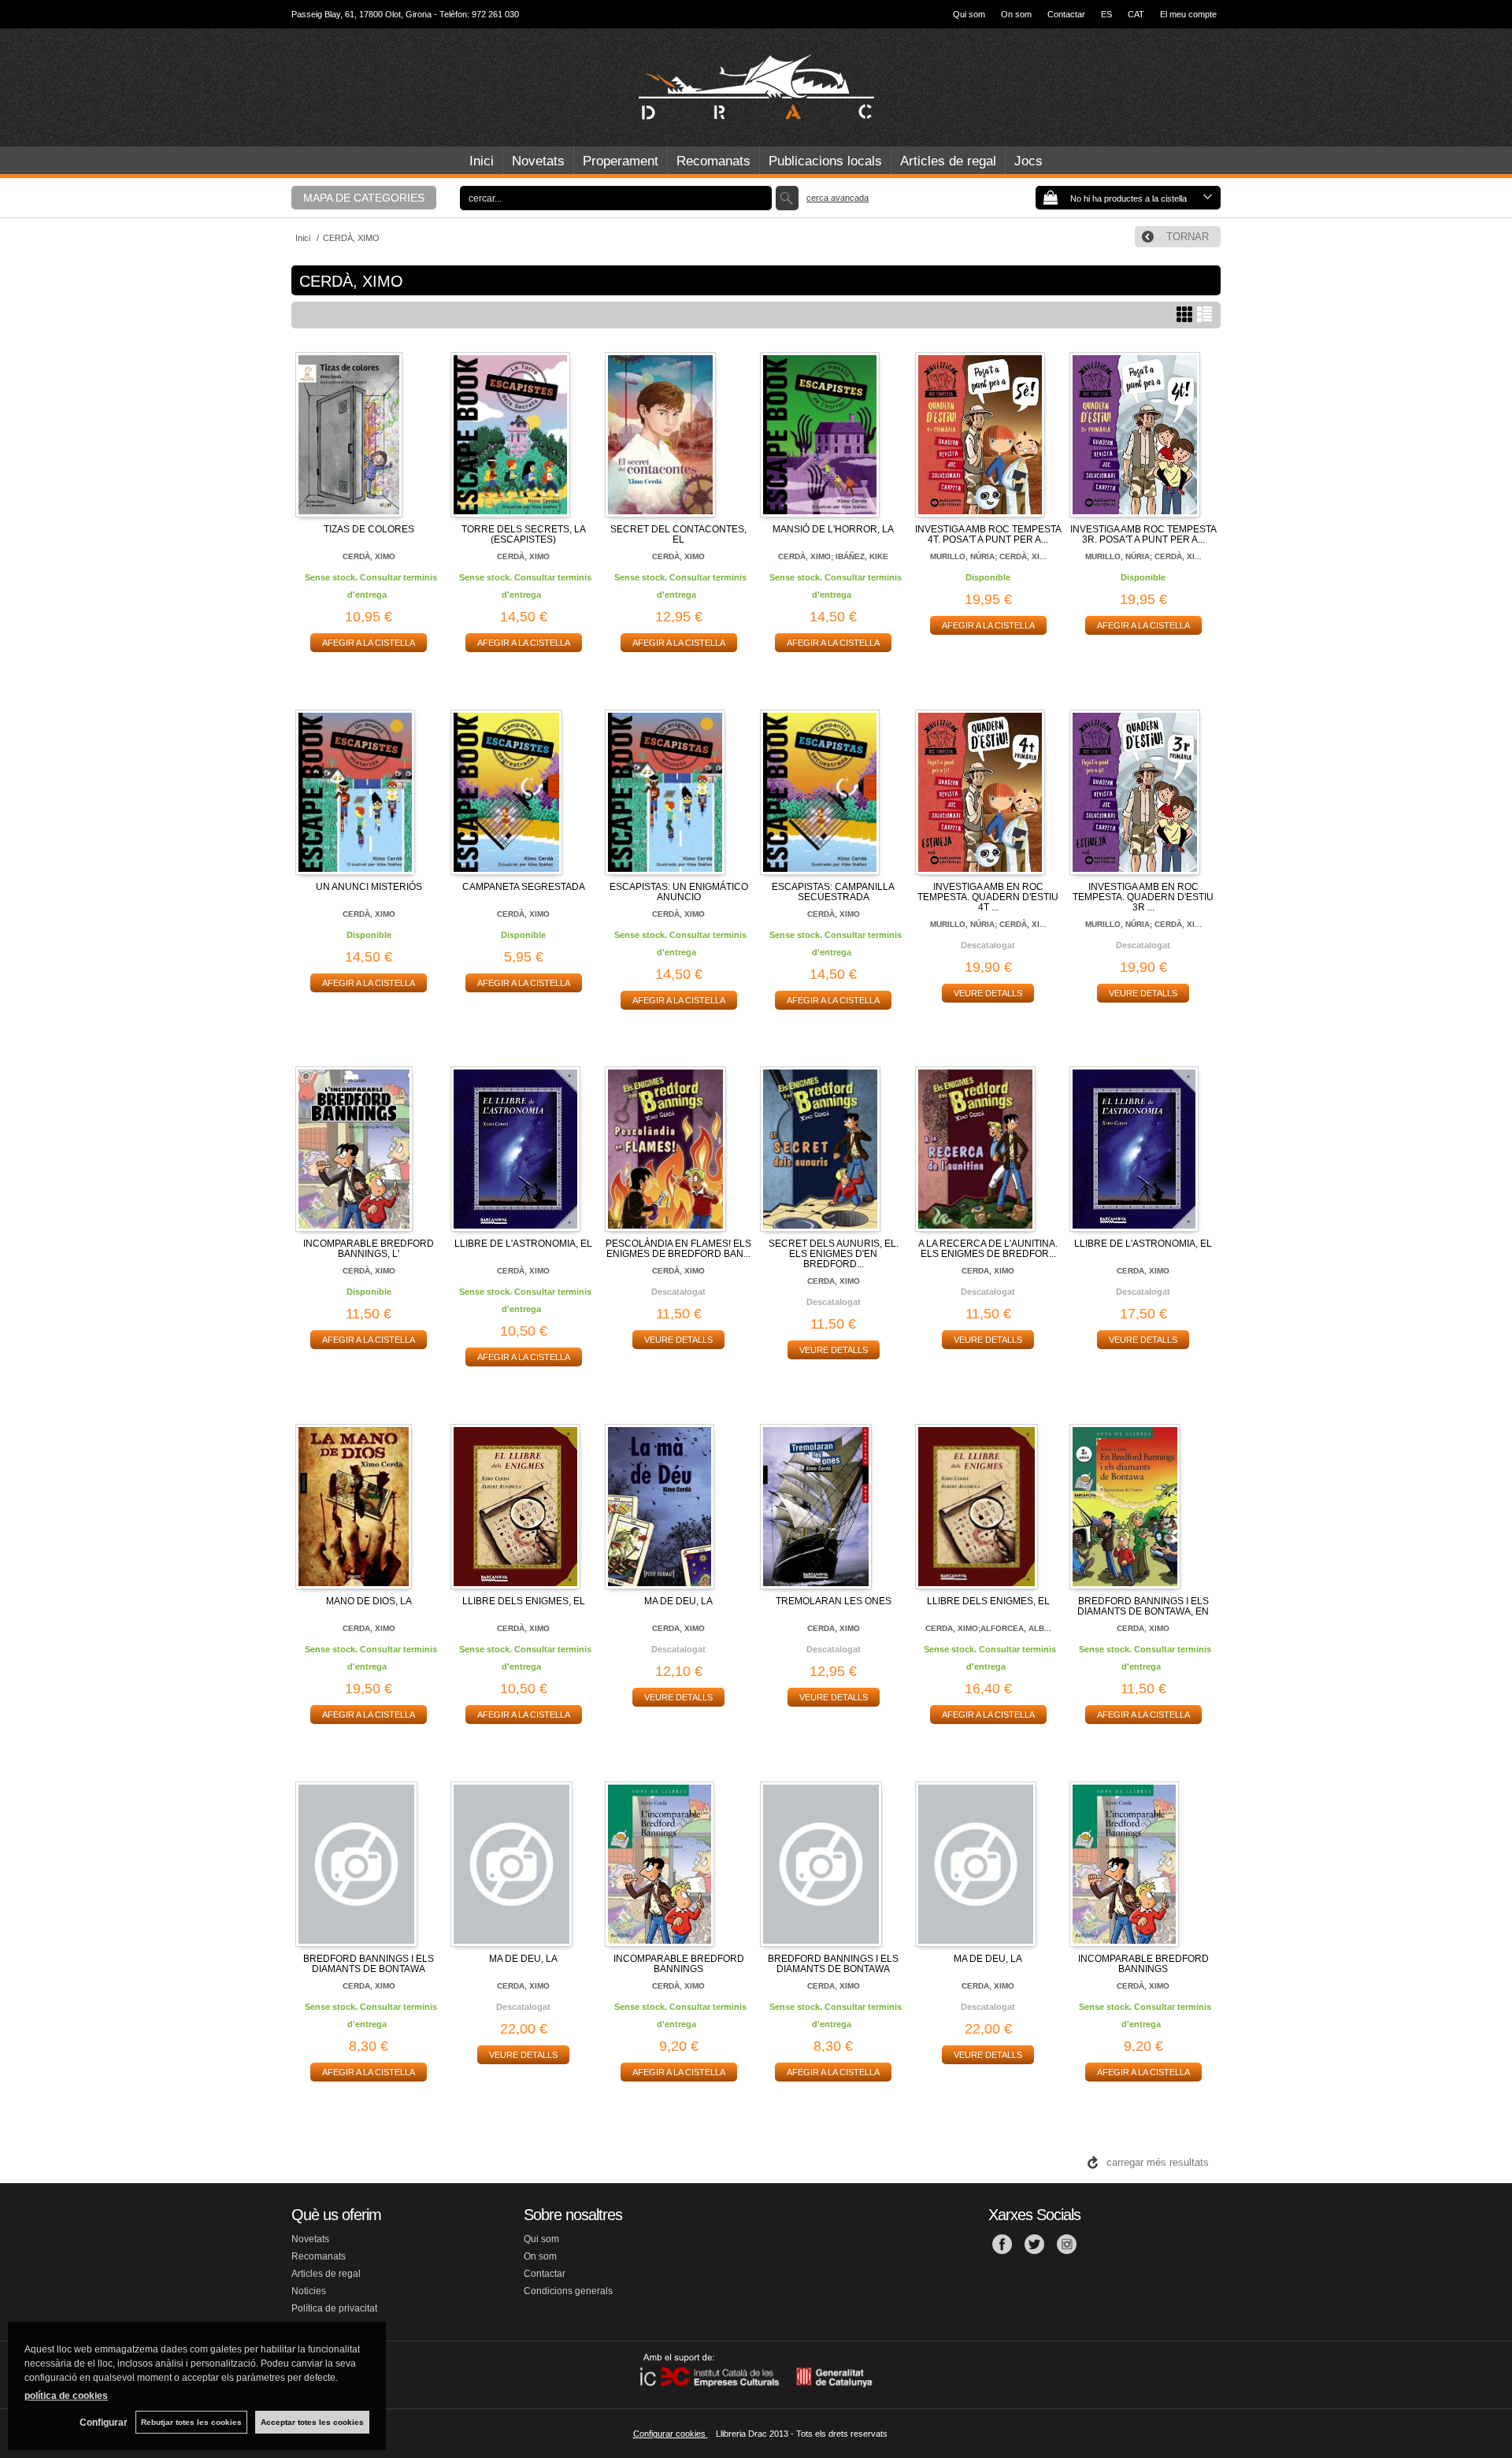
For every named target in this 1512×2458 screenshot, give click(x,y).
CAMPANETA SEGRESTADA (524, 887)
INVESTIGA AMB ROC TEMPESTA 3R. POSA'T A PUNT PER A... (1143, 534)
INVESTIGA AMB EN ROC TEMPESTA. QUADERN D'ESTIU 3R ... (1143, 897)
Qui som (969, 14)
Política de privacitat (334, 2308)
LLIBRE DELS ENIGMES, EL (524, 1601)
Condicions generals (568, 2291)
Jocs (1028, 161)
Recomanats (713, 161)
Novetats (538, 161)
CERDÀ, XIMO (369, 556)
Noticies (309, 2291)
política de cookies (66, 2396)
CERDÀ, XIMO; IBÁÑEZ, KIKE (833, 556)
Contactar (1066, 14)
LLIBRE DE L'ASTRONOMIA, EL (523, 1244)
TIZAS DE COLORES (369, 529)
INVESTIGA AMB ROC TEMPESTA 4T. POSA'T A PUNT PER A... (988, 534)
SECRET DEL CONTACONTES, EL (678, 534)
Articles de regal (948, 161)
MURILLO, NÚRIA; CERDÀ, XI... (988, 556)
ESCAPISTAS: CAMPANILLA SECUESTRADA (833, 892)
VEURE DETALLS (988, 993)
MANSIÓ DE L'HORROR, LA (833, 529)
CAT (1136, 14)
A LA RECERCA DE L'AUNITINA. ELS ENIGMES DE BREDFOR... (988, 1249)
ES (1106, 14)
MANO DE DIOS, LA (369, 1601)
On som (1016, 14)
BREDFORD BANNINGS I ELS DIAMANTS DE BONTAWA (369, 1964)
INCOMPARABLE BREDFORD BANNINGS (679, 1964)
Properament (621, 161)
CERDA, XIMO (834, 1281)
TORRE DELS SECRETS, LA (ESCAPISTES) (524, 534)
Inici (482, 161)
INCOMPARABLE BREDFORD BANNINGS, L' (369, 1249)
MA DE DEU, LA (678, 1601)
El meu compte (1188, 14)
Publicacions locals (825, 161)
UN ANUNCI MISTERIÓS (369, 887)
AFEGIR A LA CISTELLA (369, 643)
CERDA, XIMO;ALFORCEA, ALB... (988, 1628)
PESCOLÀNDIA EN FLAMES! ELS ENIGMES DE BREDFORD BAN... (678, 1249)
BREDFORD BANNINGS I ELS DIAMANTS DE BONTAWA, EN (1143, 1606)
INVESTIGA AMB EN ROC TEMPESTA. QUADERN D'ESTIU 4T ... (988, 897)
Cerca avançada (838, 198)
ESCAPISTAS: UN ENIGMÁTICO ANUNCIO (679, 892)
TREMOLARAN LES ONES (834, 1601)
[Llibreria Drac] (756, 87)
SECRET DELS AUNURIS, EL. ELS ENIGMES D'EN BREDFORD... (834, 1254)
